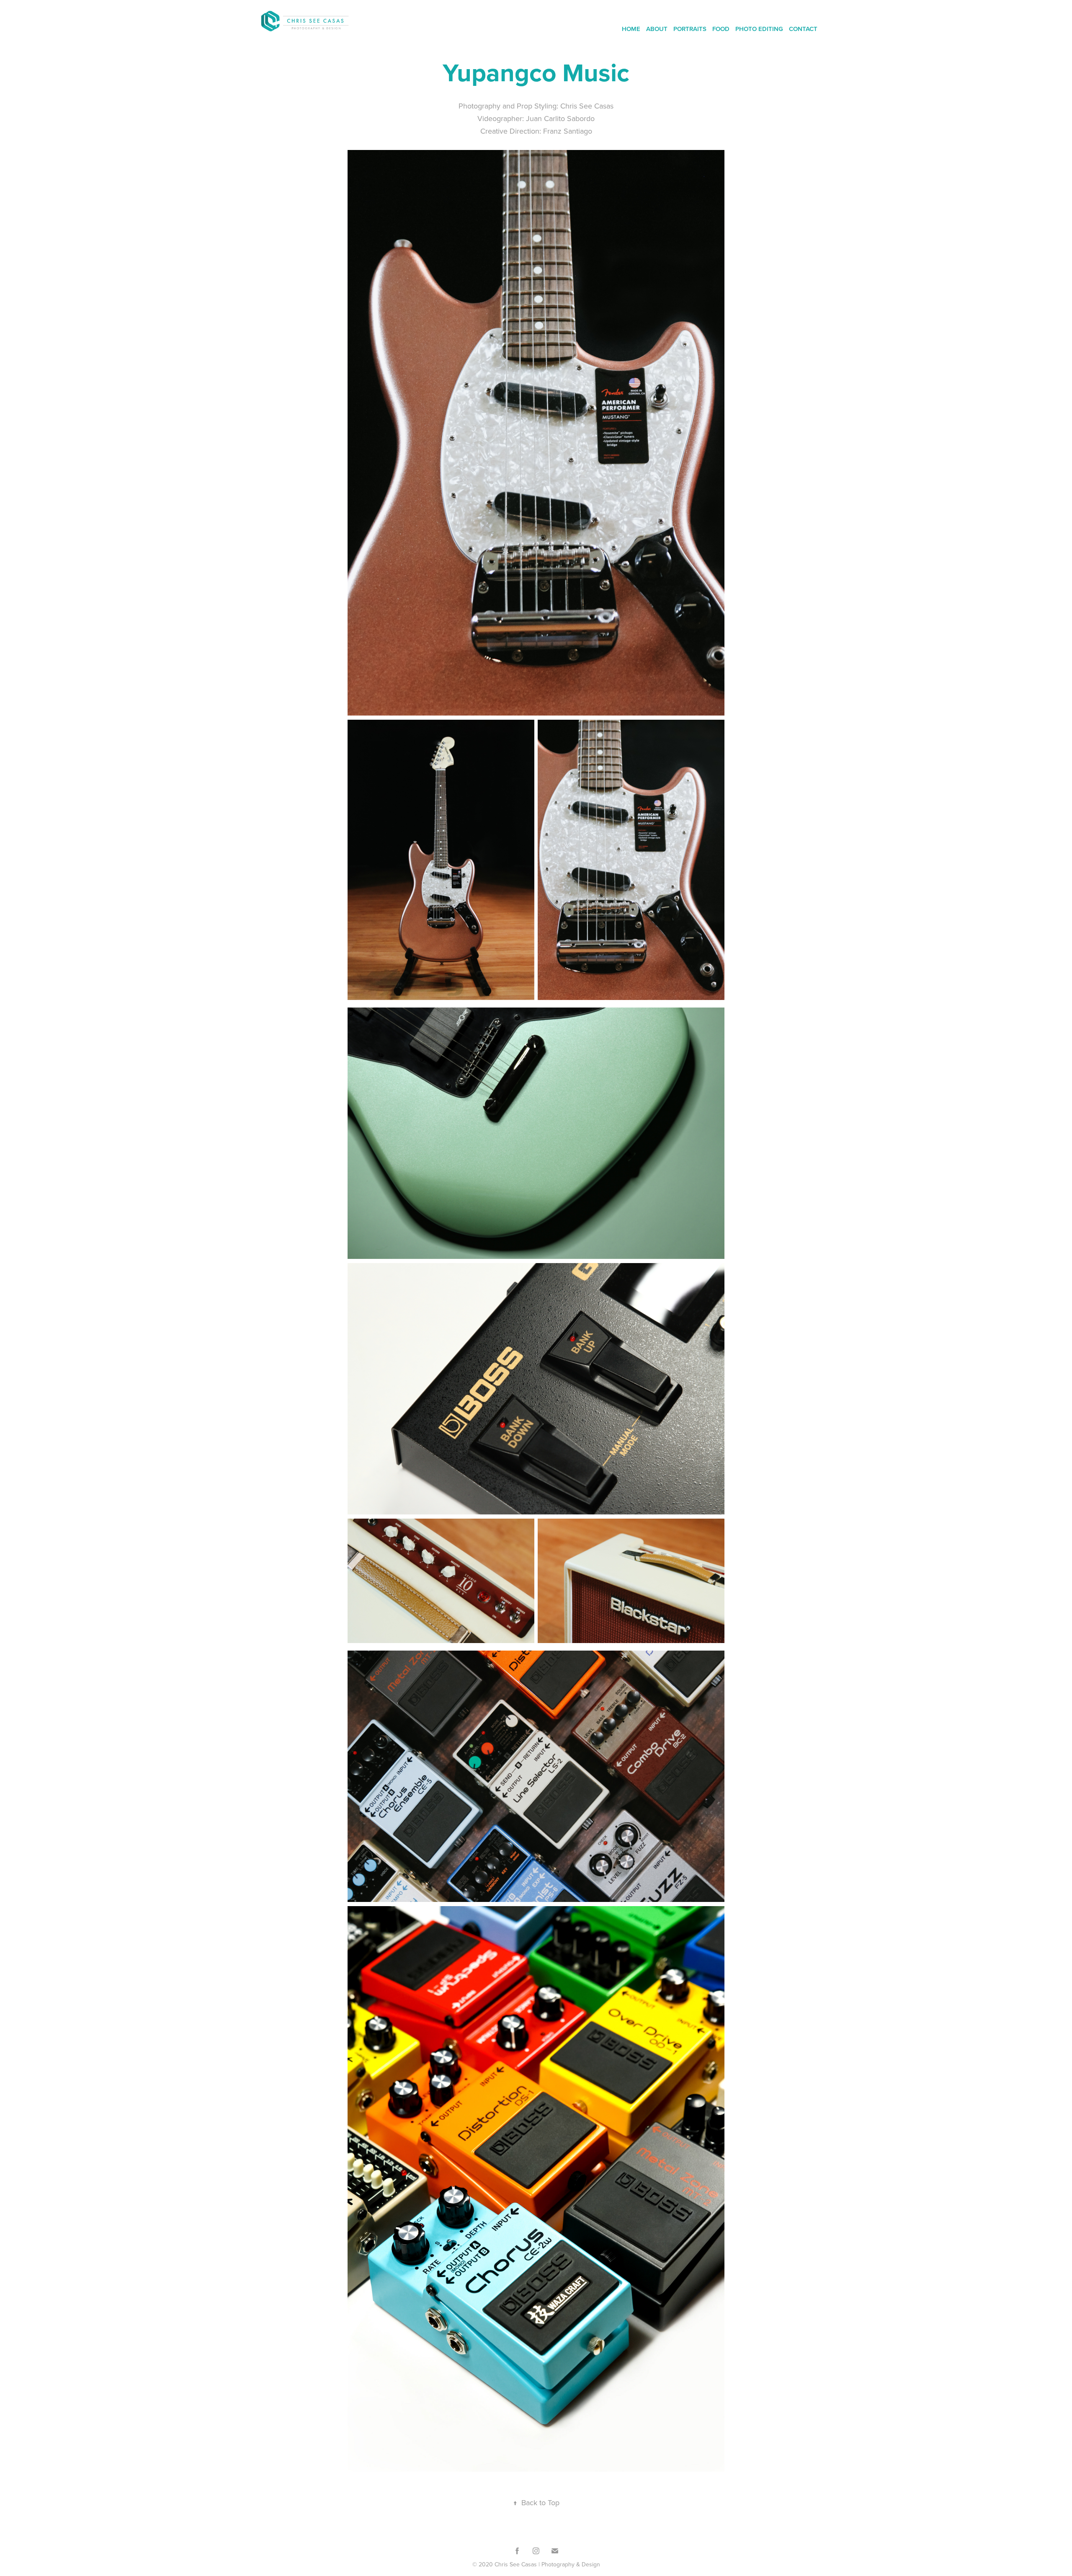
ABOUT (657, 29)
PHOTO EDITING (759, 29)
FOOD (721, 29)
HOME (631, 29)
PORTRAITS (690, 29)
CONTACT (803, 29)
